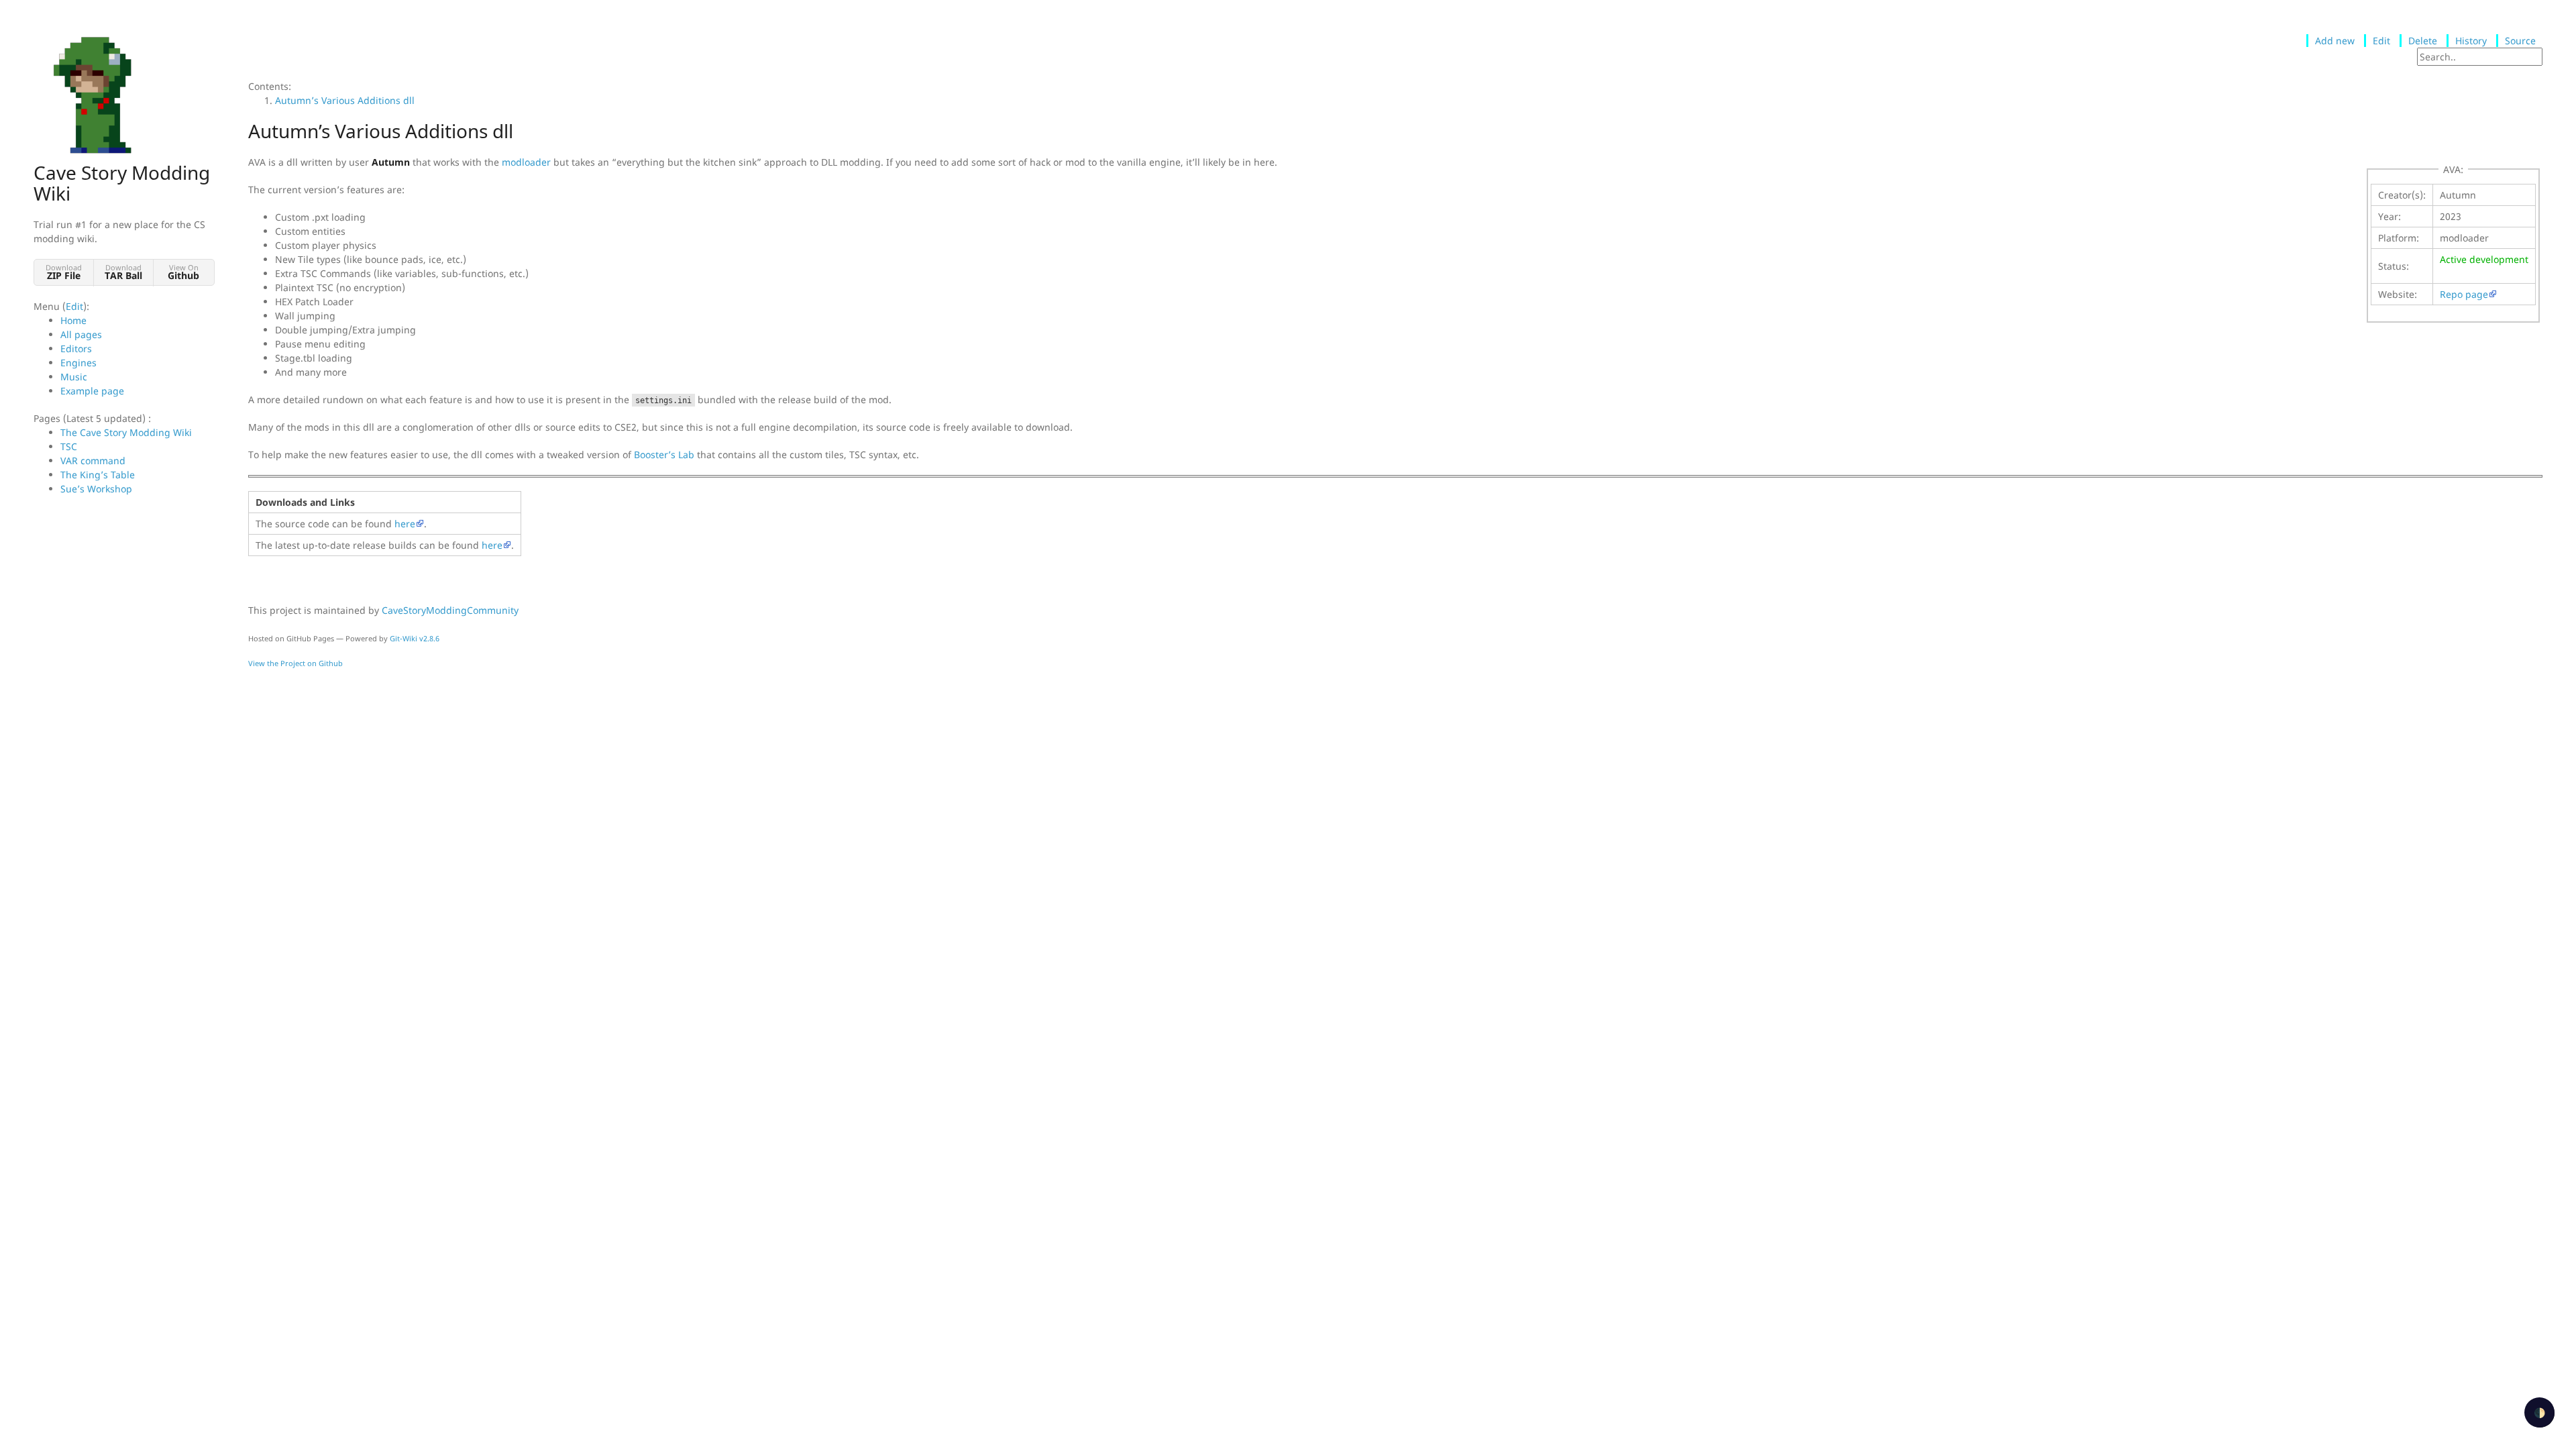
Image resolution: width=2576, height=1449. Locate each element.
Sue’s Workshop (96, 489)
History (2471, 41)
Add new (2335, 41)
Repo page (2464, 294)
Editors (76, 348)
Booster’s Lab (664, 454)
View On (183, 272)
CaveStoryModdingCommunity (450, 610)
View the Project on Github (296, 663)
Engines (78, 363)
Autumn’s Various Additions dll (345, 100)
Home (73, 320)
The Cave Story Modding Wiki (126, 432)
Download (64, 272)
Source (2520, 41)
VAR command (93, 461)
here (405, 524)
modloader (526, 162)
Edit (74, 306)
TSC (69, 446)
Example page (92, 391)
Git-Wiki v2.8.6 (415, 638)
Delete (2423, 41)
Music (74, 377)
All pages (81, 334)
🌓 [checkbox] (2539, 1412)
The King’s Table (98, 475)
